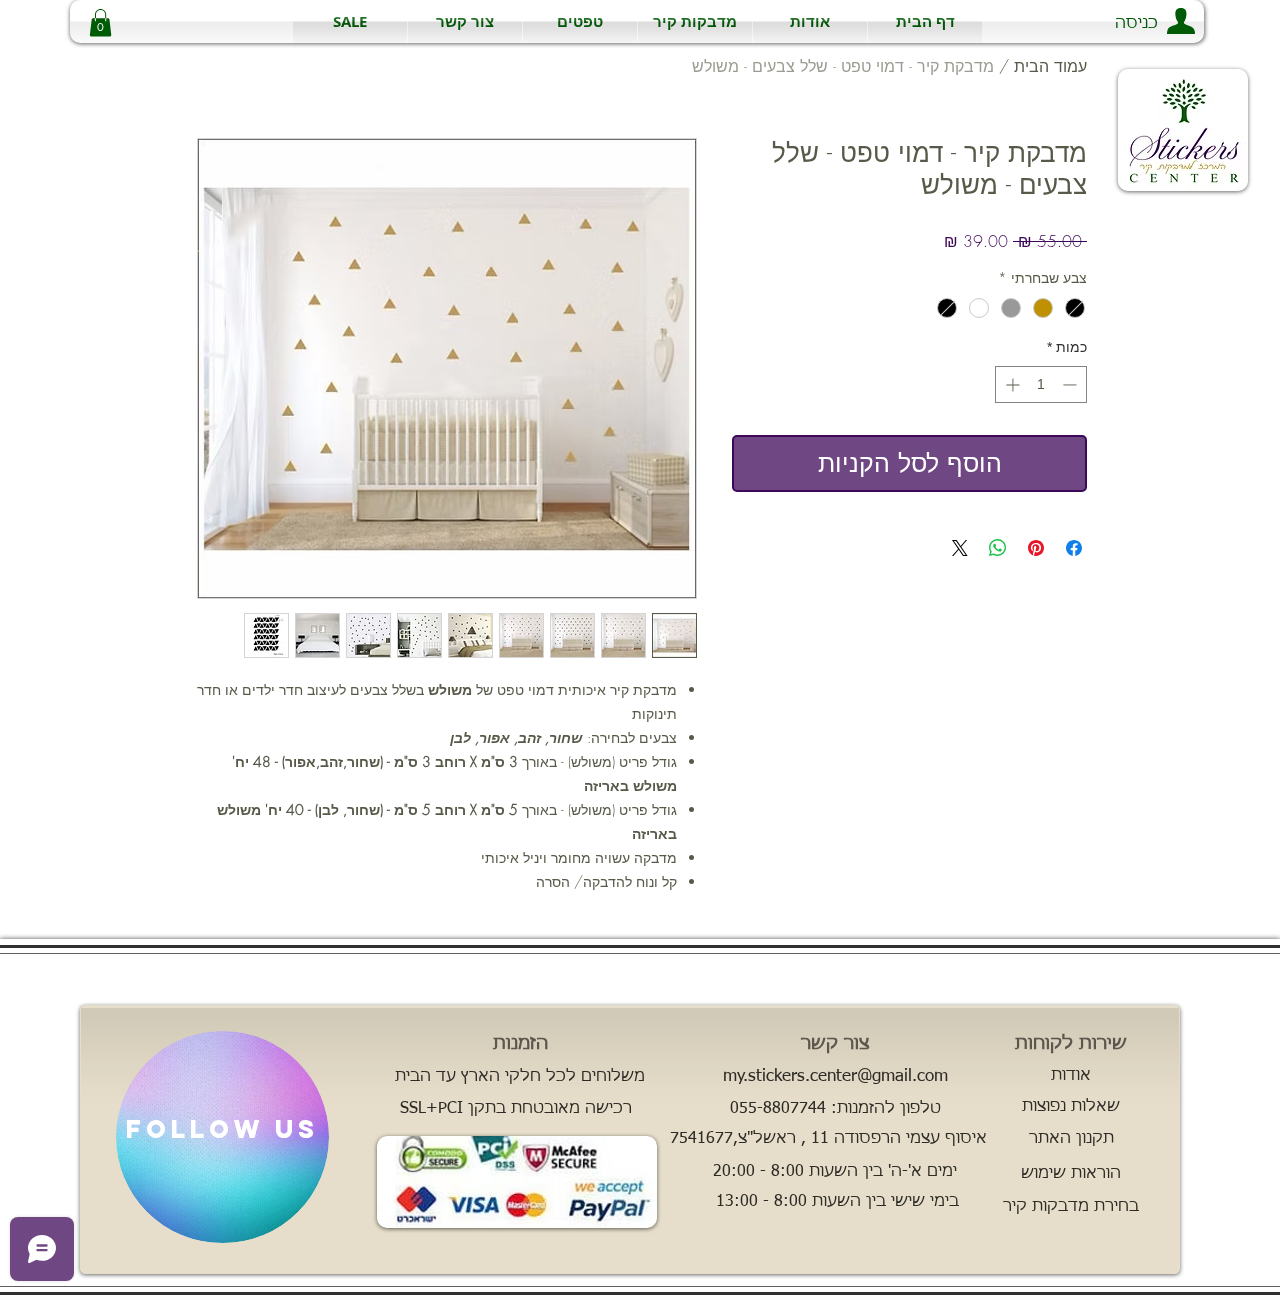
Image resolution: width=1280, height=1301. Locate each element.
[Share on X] (960, 548)
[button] (695, 21)
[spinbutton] (1041, 384)
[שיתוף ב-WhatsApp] (998, 548)
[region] (222, 1137)
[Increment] (1010, 384)
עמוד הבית (1050, 66)
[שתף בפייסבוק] (1074, 548)
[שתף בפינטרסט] (1036, 548)
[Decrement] (1071, 384)
